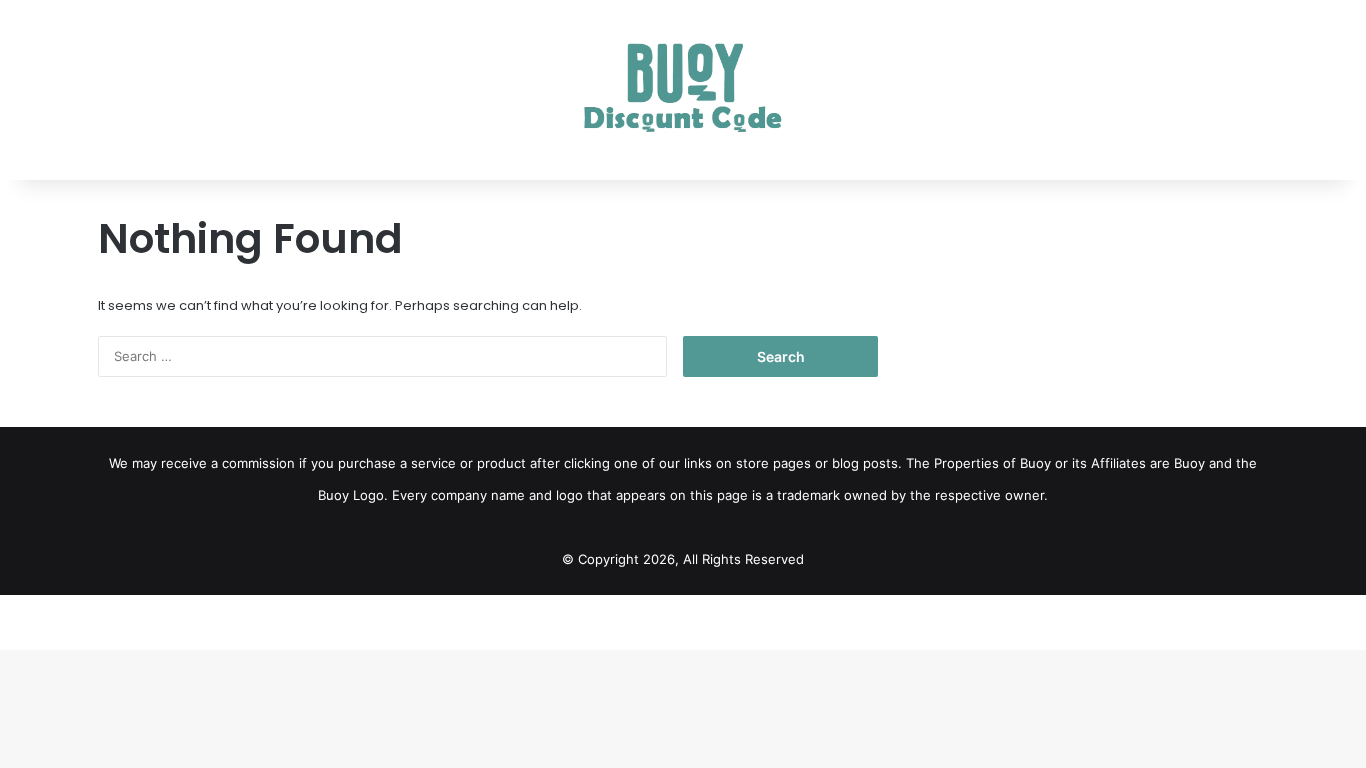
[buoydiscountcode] (683, 90)
